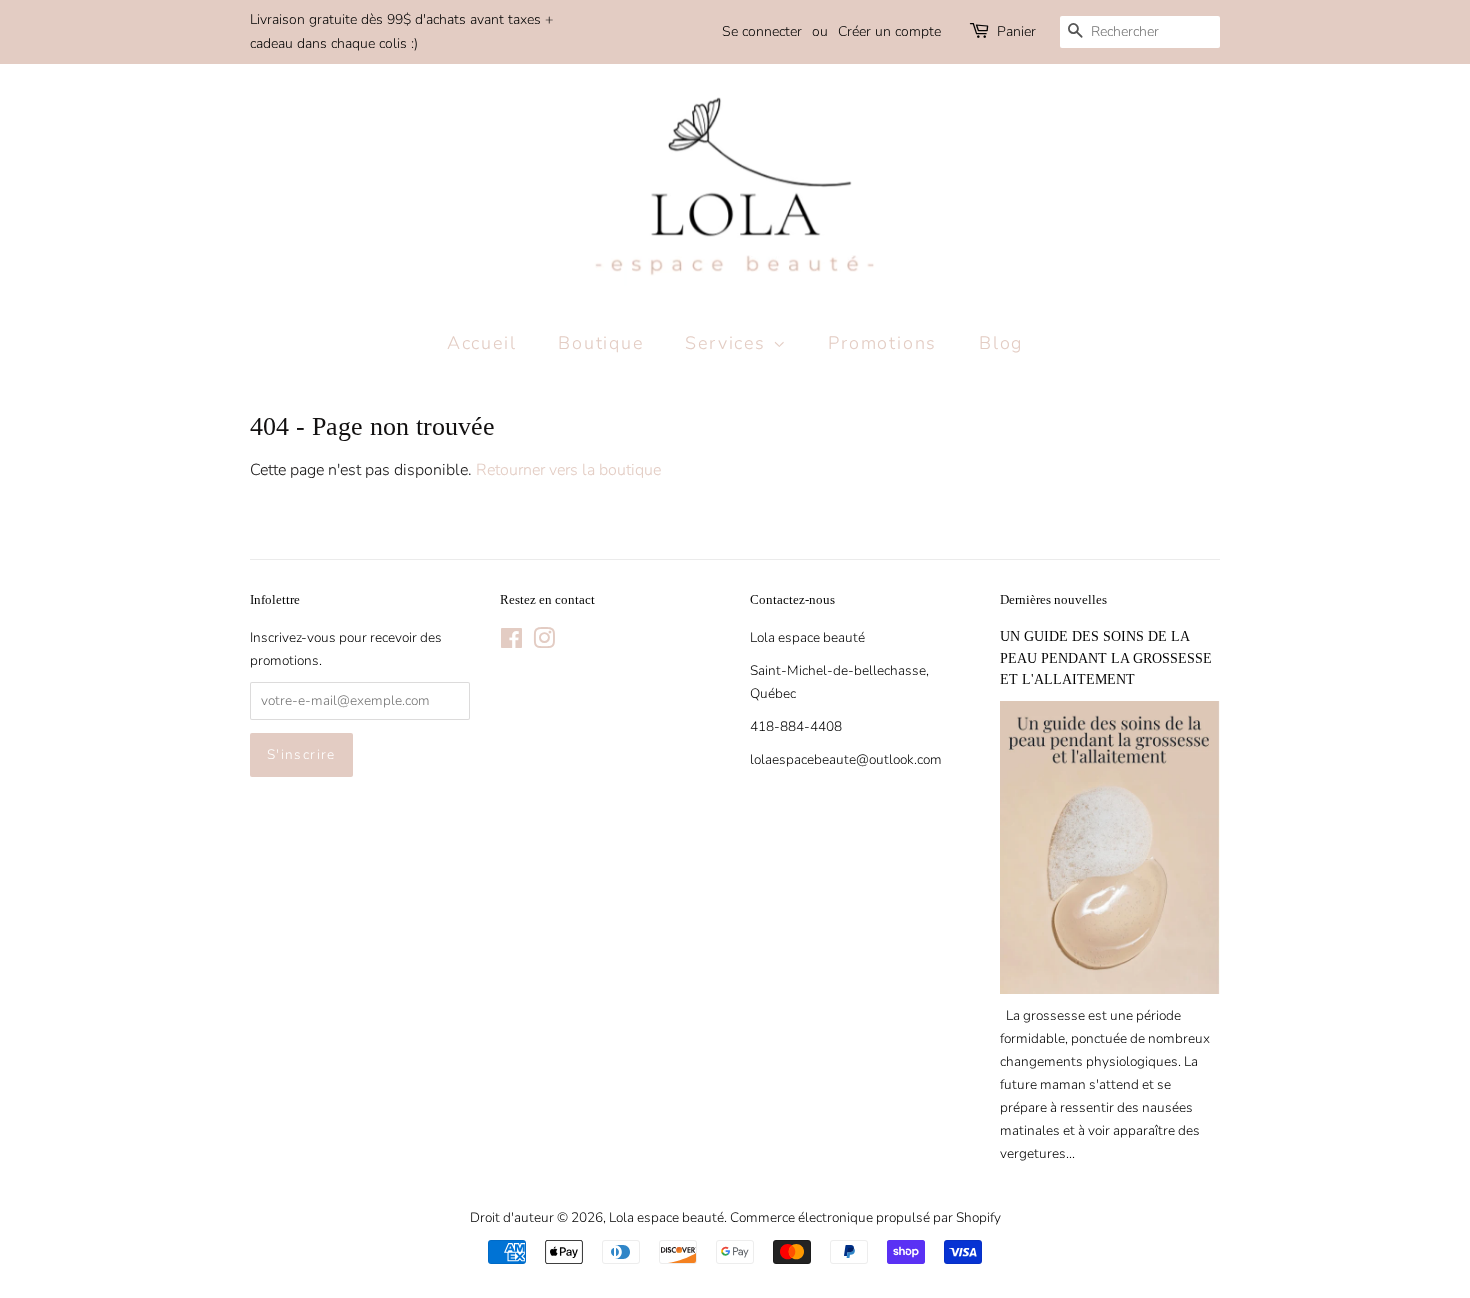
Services (728, 343)
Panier (1016, 31)
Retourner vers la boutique (568, 470)
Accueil (482, 343)
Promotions (882, 343)
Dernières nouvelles (1053, 599)
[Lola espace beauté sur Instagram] (544, 642)
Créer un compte (889, 31)
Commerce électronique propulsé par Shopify (865, 1217)
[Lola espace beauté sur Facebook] (511, 642)
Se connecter (762, 31)
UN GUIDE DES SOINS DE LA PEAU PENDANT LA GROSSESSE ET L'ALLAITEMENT (1106, 658)
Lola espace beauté (666, 1217)
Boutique (600, 343)
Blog (1001, 343)
